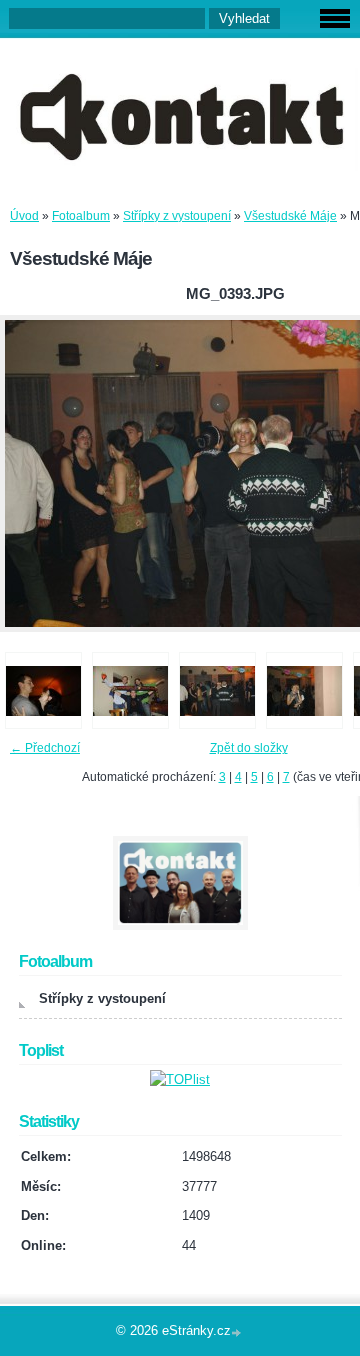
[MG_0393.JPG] (217, 690)
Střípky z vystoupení (177, 216)
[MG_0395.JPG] (304, 690)
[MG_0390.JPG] (130, 690)
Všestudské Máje (290, 216)
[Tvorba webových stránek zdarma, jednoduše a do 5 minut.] (238, 1332)
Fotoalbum (81, 216)
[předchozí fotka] (32, 473)
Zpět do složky (249, 748)
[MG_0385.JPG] (43, 690)
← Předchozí (45, 748)
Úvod (24, 216)
